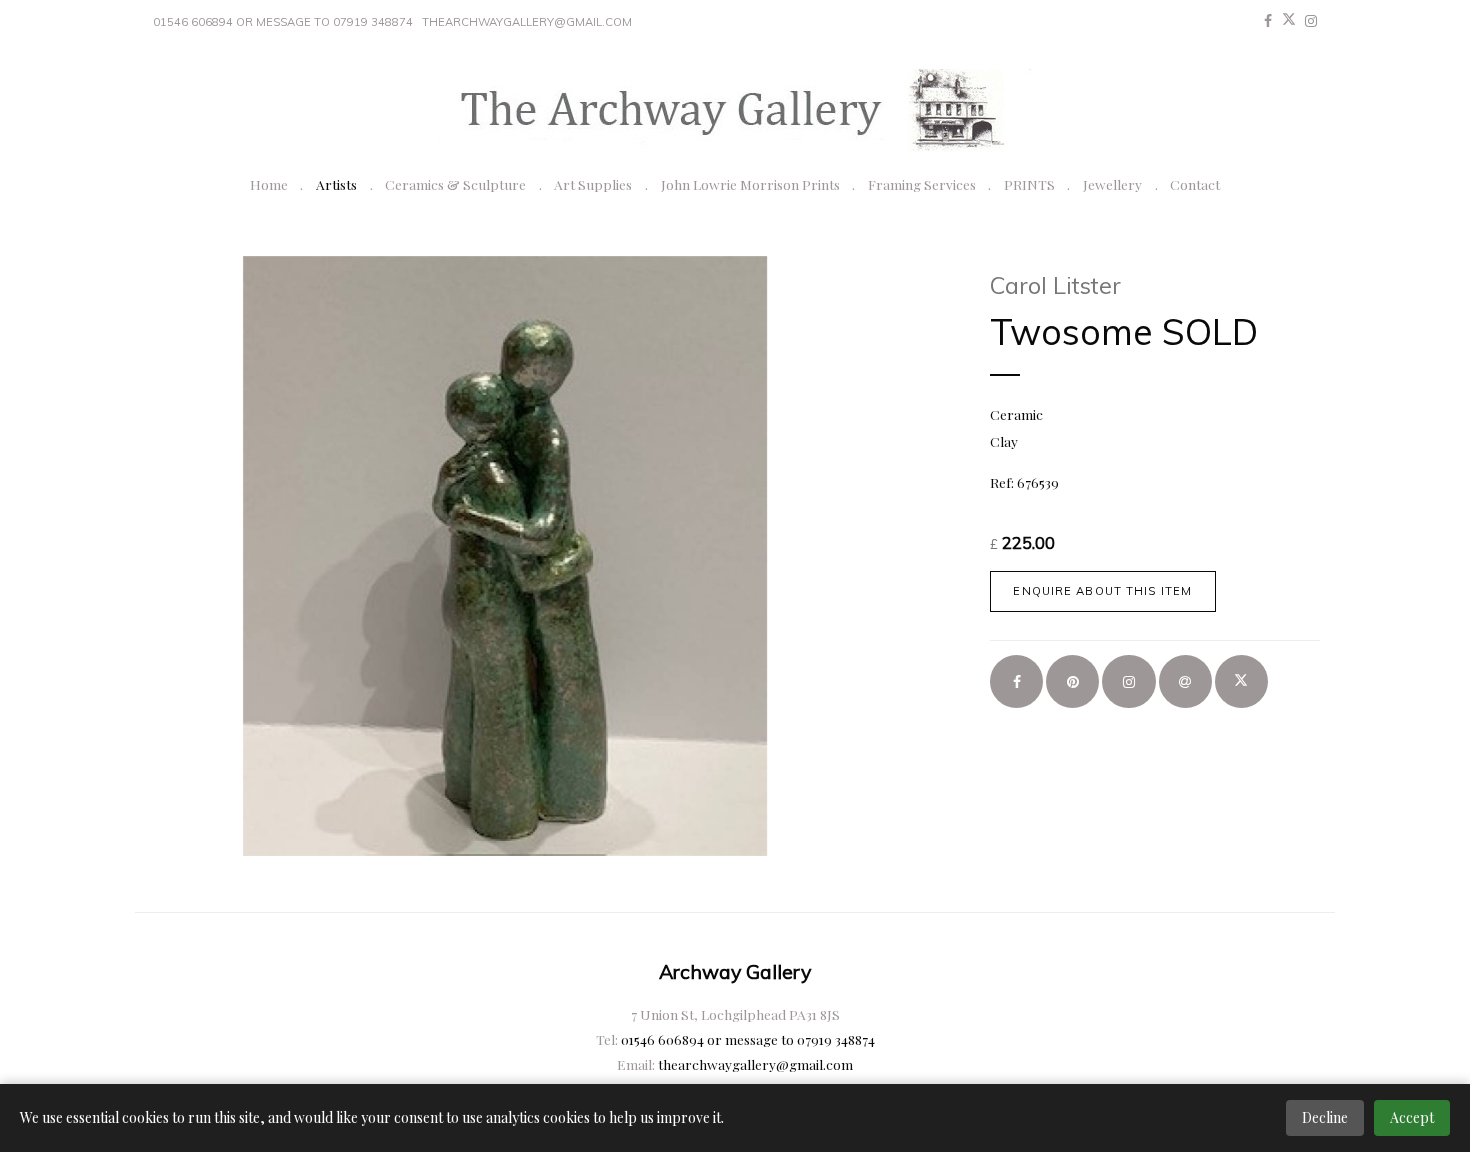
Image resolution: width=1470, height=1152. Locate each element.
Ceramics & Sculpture (455, 184)
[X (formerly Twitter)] (1289, 21)
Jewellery (1112, 184)
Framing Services (922, 184)
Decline (1325, 1117)
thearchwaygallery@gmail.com (527, 22)
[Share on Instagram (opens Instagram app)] (1128, 681)
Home (269, 184)
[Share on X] (1241, 681)
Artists (336, 184)
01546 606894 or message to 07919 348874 (283, 22)
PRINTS (1029, 184)
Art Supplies (593, 184)
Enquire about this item (1102, 591)
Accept (1412, 1117)
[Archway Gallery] (735, 111)
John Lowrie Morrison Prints (750, 184)
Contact (1195, 184)
